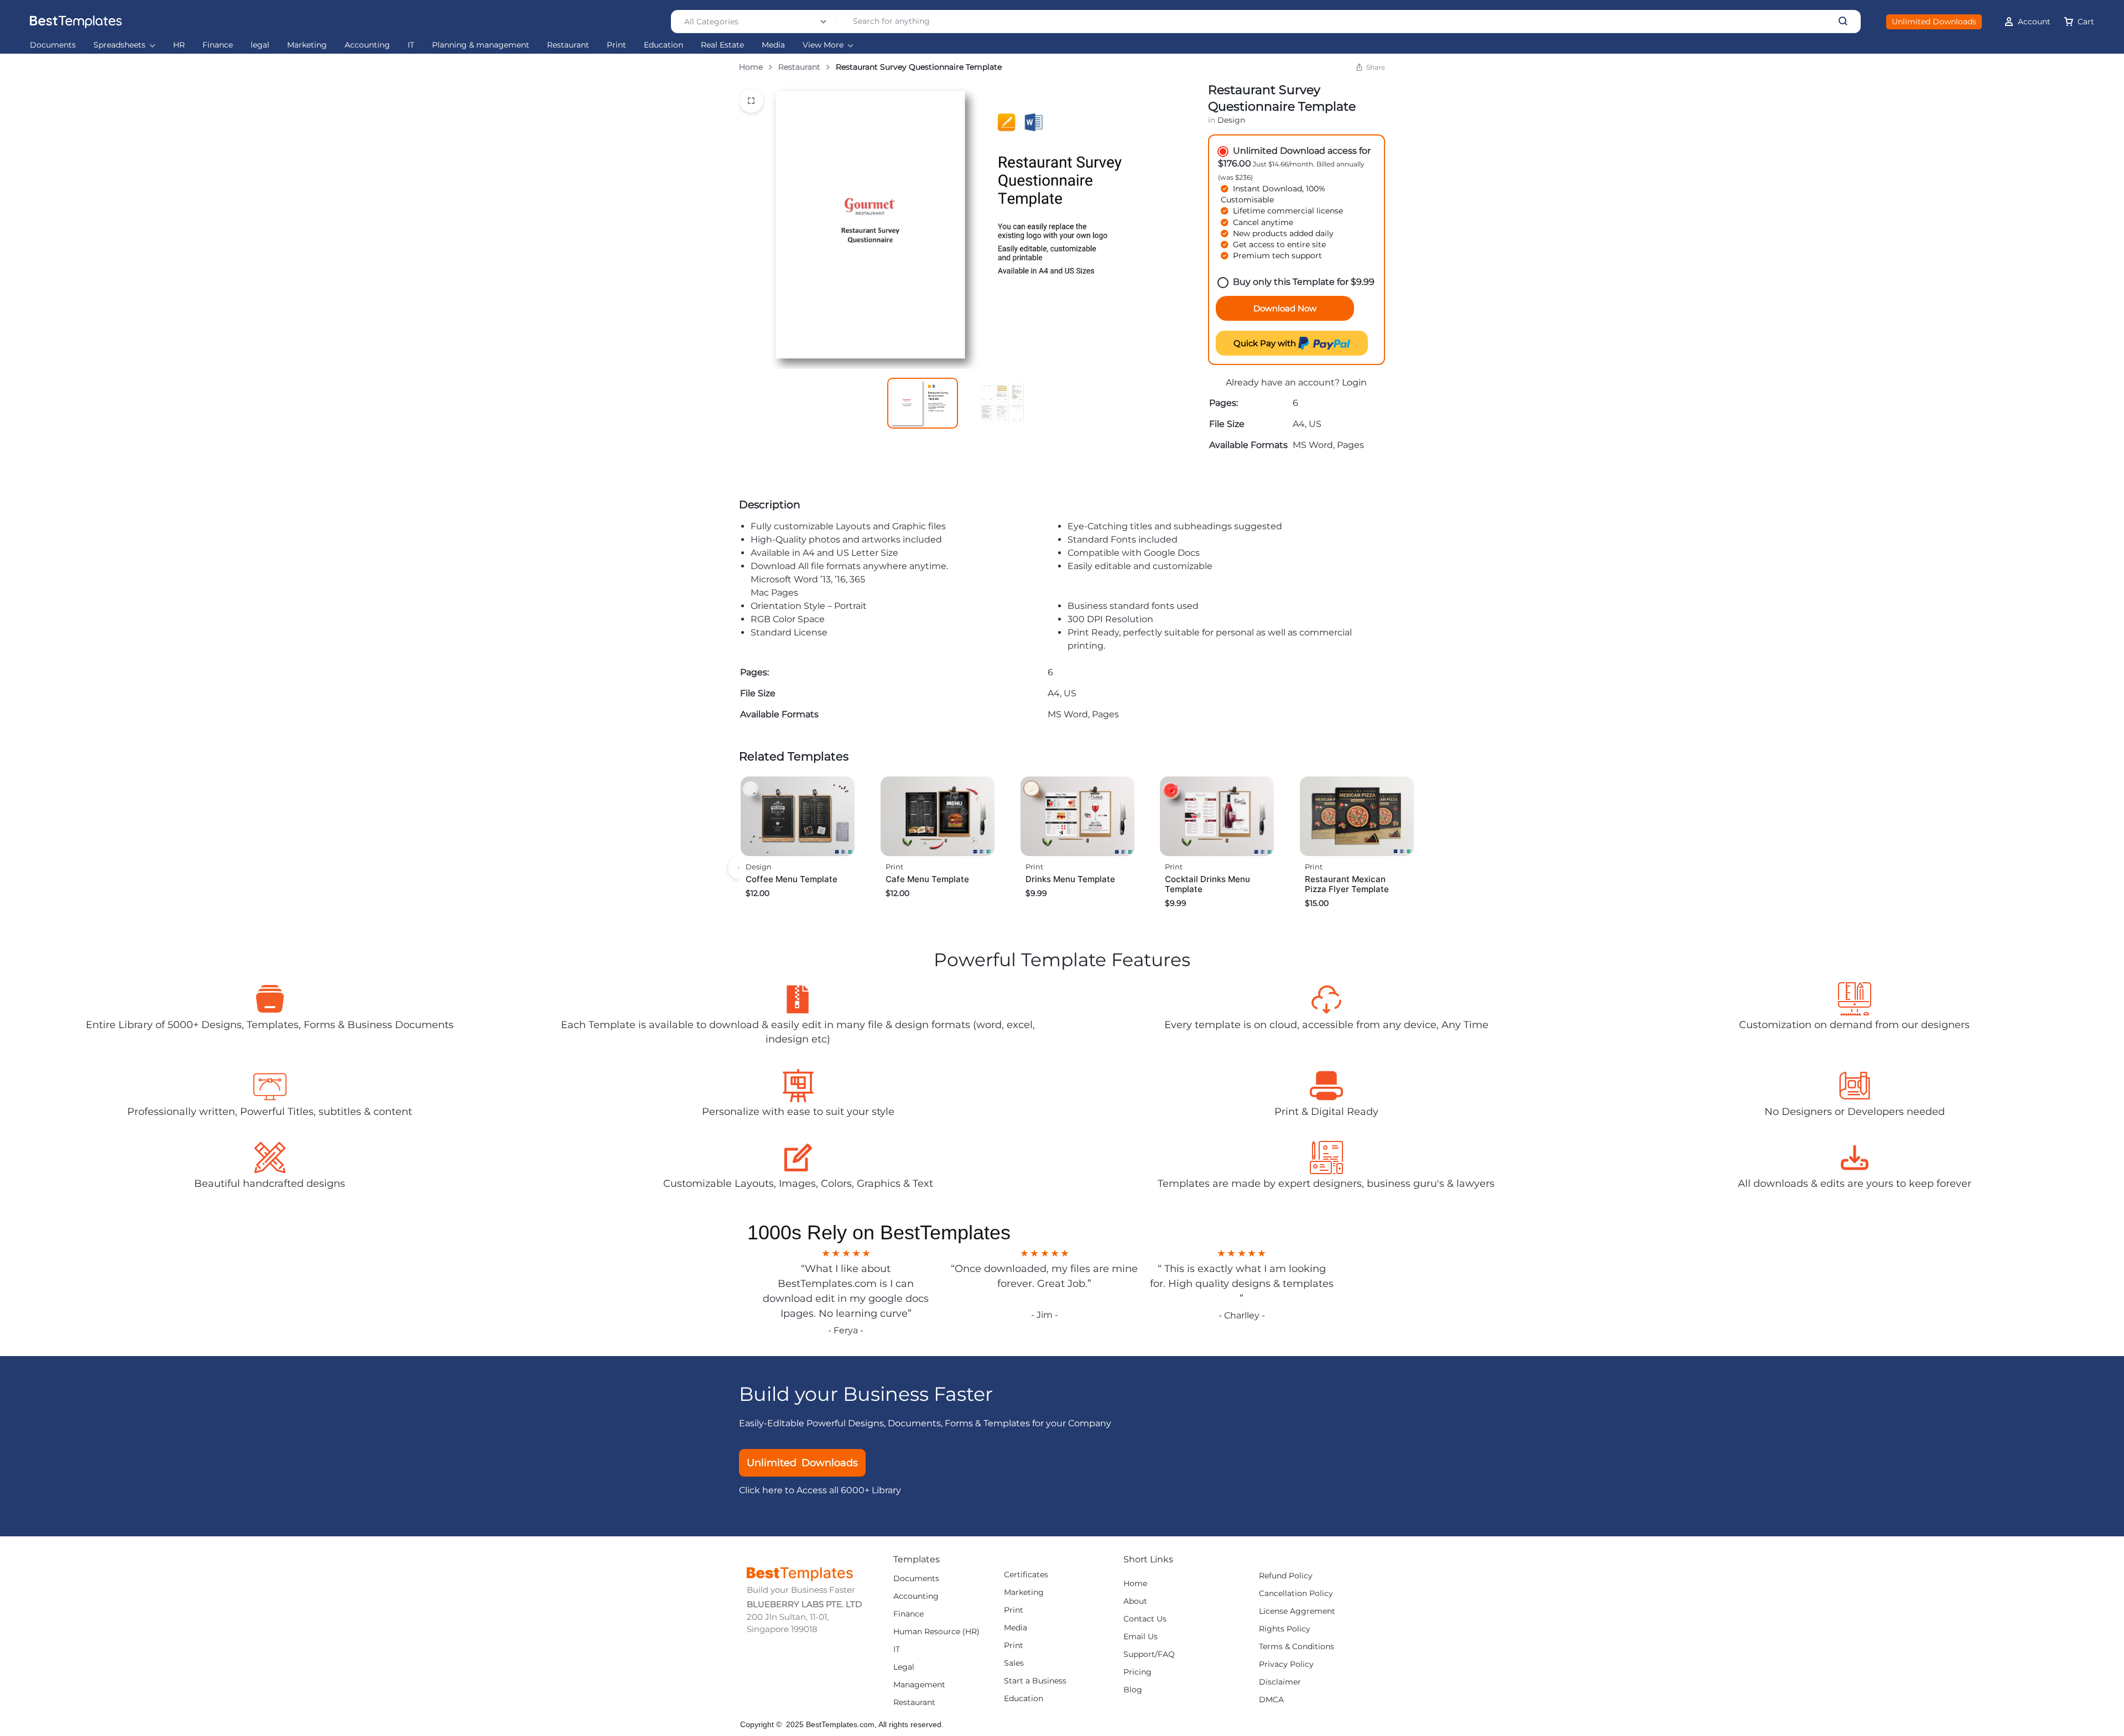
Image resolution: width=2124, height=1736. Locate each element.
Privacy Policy (1286, 1664)
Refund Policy (1286, 1576)
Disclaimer (1280, 1682)
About (1135, 1601)
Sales (1014, 1663)
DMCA (1271, 1700)
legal (260, 45)
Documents (53, 45)
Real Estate (722, 45)
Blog (1133, 1690)
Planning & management (481, 45)
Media (773, 45)
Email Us (1141, 1637)
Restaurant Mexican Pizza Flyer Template (1347, 884)
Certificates (1026, 1575)
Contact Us (1145, 1619)
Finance (218, 45)
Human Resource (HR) (936, 1632)
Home (751, 67)
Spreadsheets (119, 45)
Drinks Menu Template (1070, 879)
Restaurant (568, 45)
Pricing (1138, 1672)
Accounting (367, 45)
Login (1354, 382)
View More (823, 45)
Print (616, 45)
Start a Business (1035, 1681)
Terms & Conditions (1297, 1647)
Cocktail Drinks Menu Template (1207, 884)
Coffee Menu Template (792, 879)
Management (919, 1685)
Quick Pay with (1266, 343)
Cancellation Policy (1296, 1594)
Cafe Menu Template (927, 879)
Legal (904, 1667)
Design (1231, 120)
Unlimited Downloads (1934, 22)
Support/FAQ (1149, 1654)
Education (663, 45)
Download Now (1285, 308)
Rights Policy (1285, 1629)
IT (411, 45)
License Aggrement (1297, 1611)
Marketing (307, 45)
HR (179, 45)
